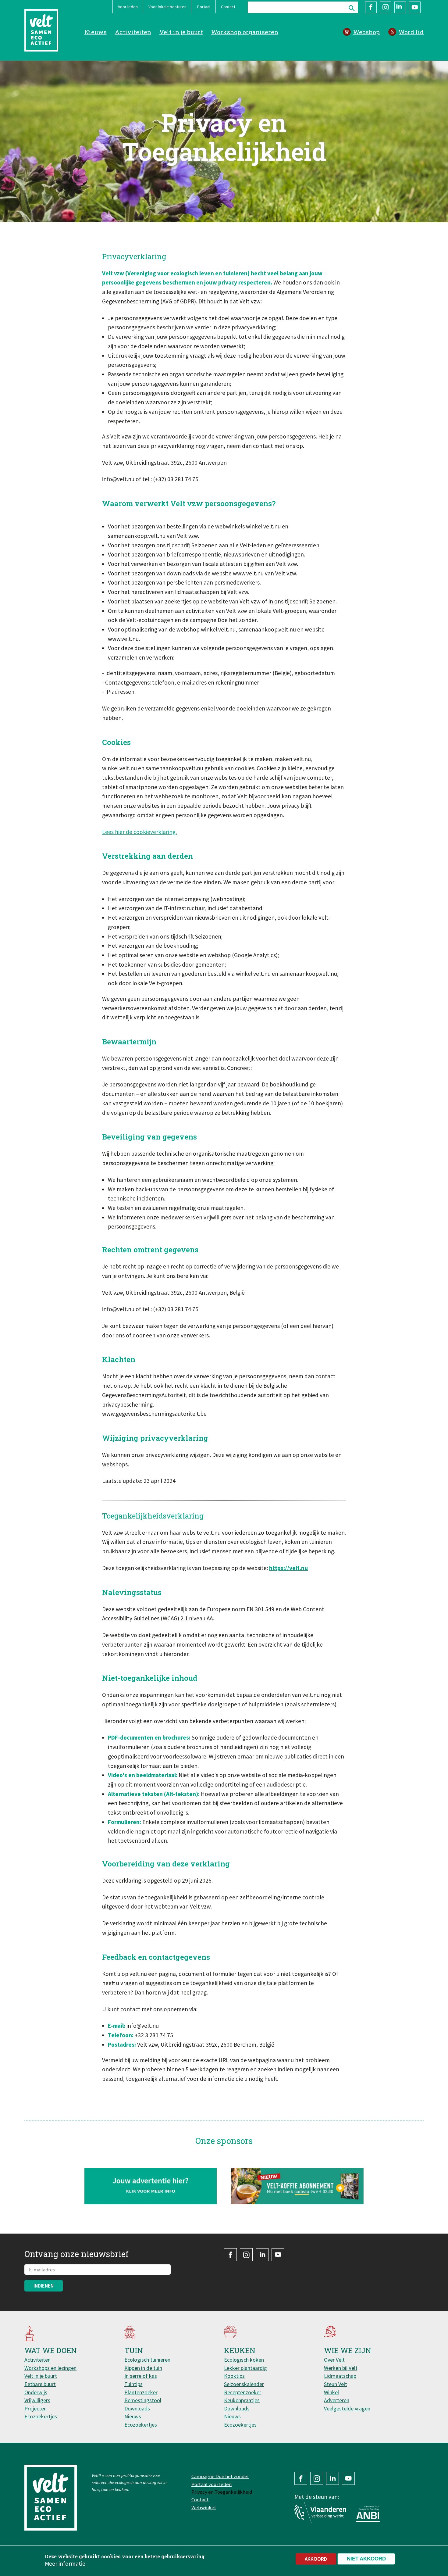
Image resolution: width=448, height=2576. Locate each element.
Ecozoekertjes (41, 2416)
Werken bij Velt (341, 2368)
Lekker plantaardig (245, 2368)
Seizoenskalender (244, 2384)
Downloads (137, 2408)
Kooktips (234, 2376)
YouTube (415, 7)
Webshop (366, 32)
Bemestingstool (143, 2400)
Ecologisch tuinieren (147, 2360)
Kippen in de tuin (143, 2368)
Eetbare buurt (40, 2384)
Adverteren (337, 2400)
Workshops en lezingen (50, 2368)
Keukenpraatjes (242, 2400)
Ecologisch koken (244, 2360)
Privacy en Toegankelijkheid (222, 2492)
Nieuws (96, 32)
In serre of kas (141, 2376)
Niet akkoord (366, 2559)
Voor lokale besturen (167, 7)
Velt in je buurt (181, 32)
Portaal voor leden (212, 2484)
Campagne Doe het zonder (220, 2476)
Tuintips (133, 2384)
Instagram (386, 7)
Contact (228, 7)
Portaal (204, 7)
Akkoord (316, 2559)
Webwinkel (204, 2507)
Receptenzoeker (243, 2392)
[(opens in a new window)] (298, 2186)
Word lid (411, 32)
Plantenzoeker (141, 2392)
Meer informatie (65, 2563)
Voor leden (128, 7)
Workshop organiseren (245, 32)
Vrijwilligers (37, 2400)
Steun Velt (336, 2384)
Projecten (36, 2408)
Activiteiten (133, 32)
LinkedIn (400, 7)
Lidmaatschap (340, 2376)
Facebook (371, 7)
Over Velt (334, 2360)
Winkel (331, 2392)
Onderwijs (36, 2392)
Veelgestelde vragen (347, 2408)
